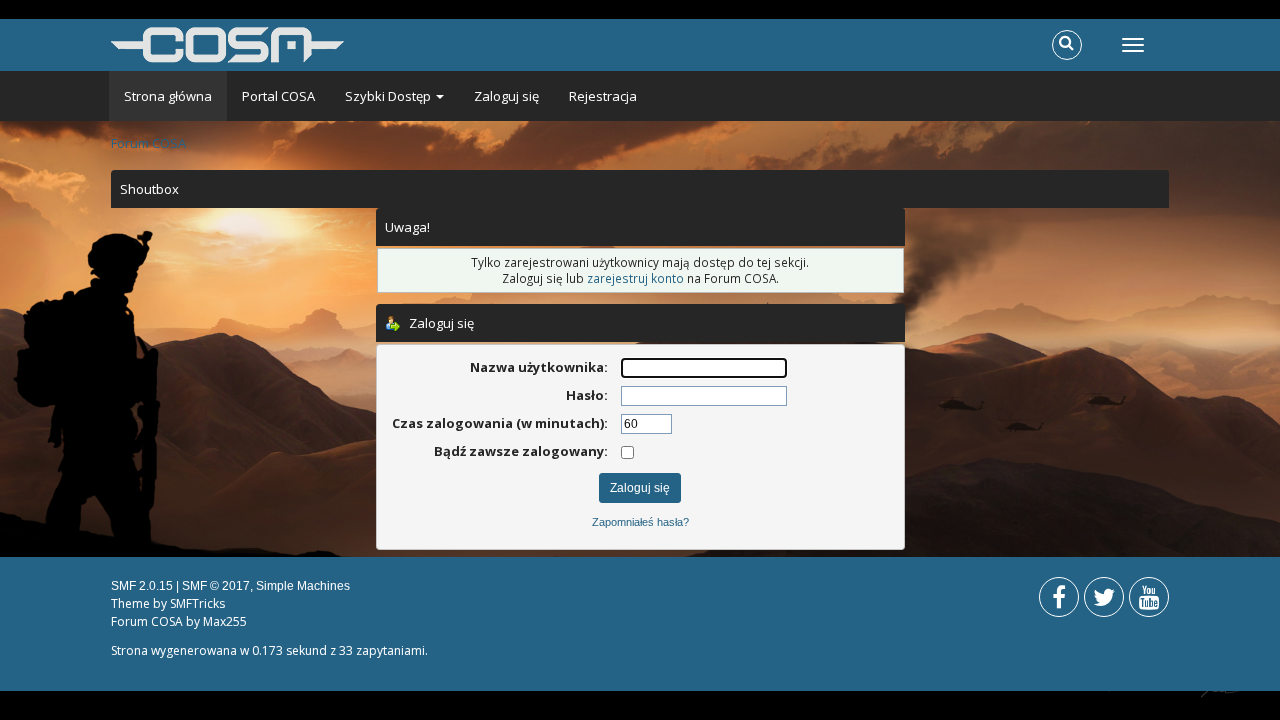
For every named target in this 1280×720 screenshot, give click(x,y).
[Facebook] (1059, 601)
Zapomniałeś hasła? (640, 522)
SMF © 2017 (216, 586)
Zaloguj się (506, 96)
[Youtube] (1149, 601)
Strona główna (168, 96)
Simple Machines (303, 586)
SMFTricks (197, 603)
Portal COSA (278, 96)
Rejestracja (603, 96)
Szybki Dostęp (389, 96)
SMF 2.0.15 (142, 586)
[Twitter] (1104, 601)
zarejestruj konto (635, 278)
